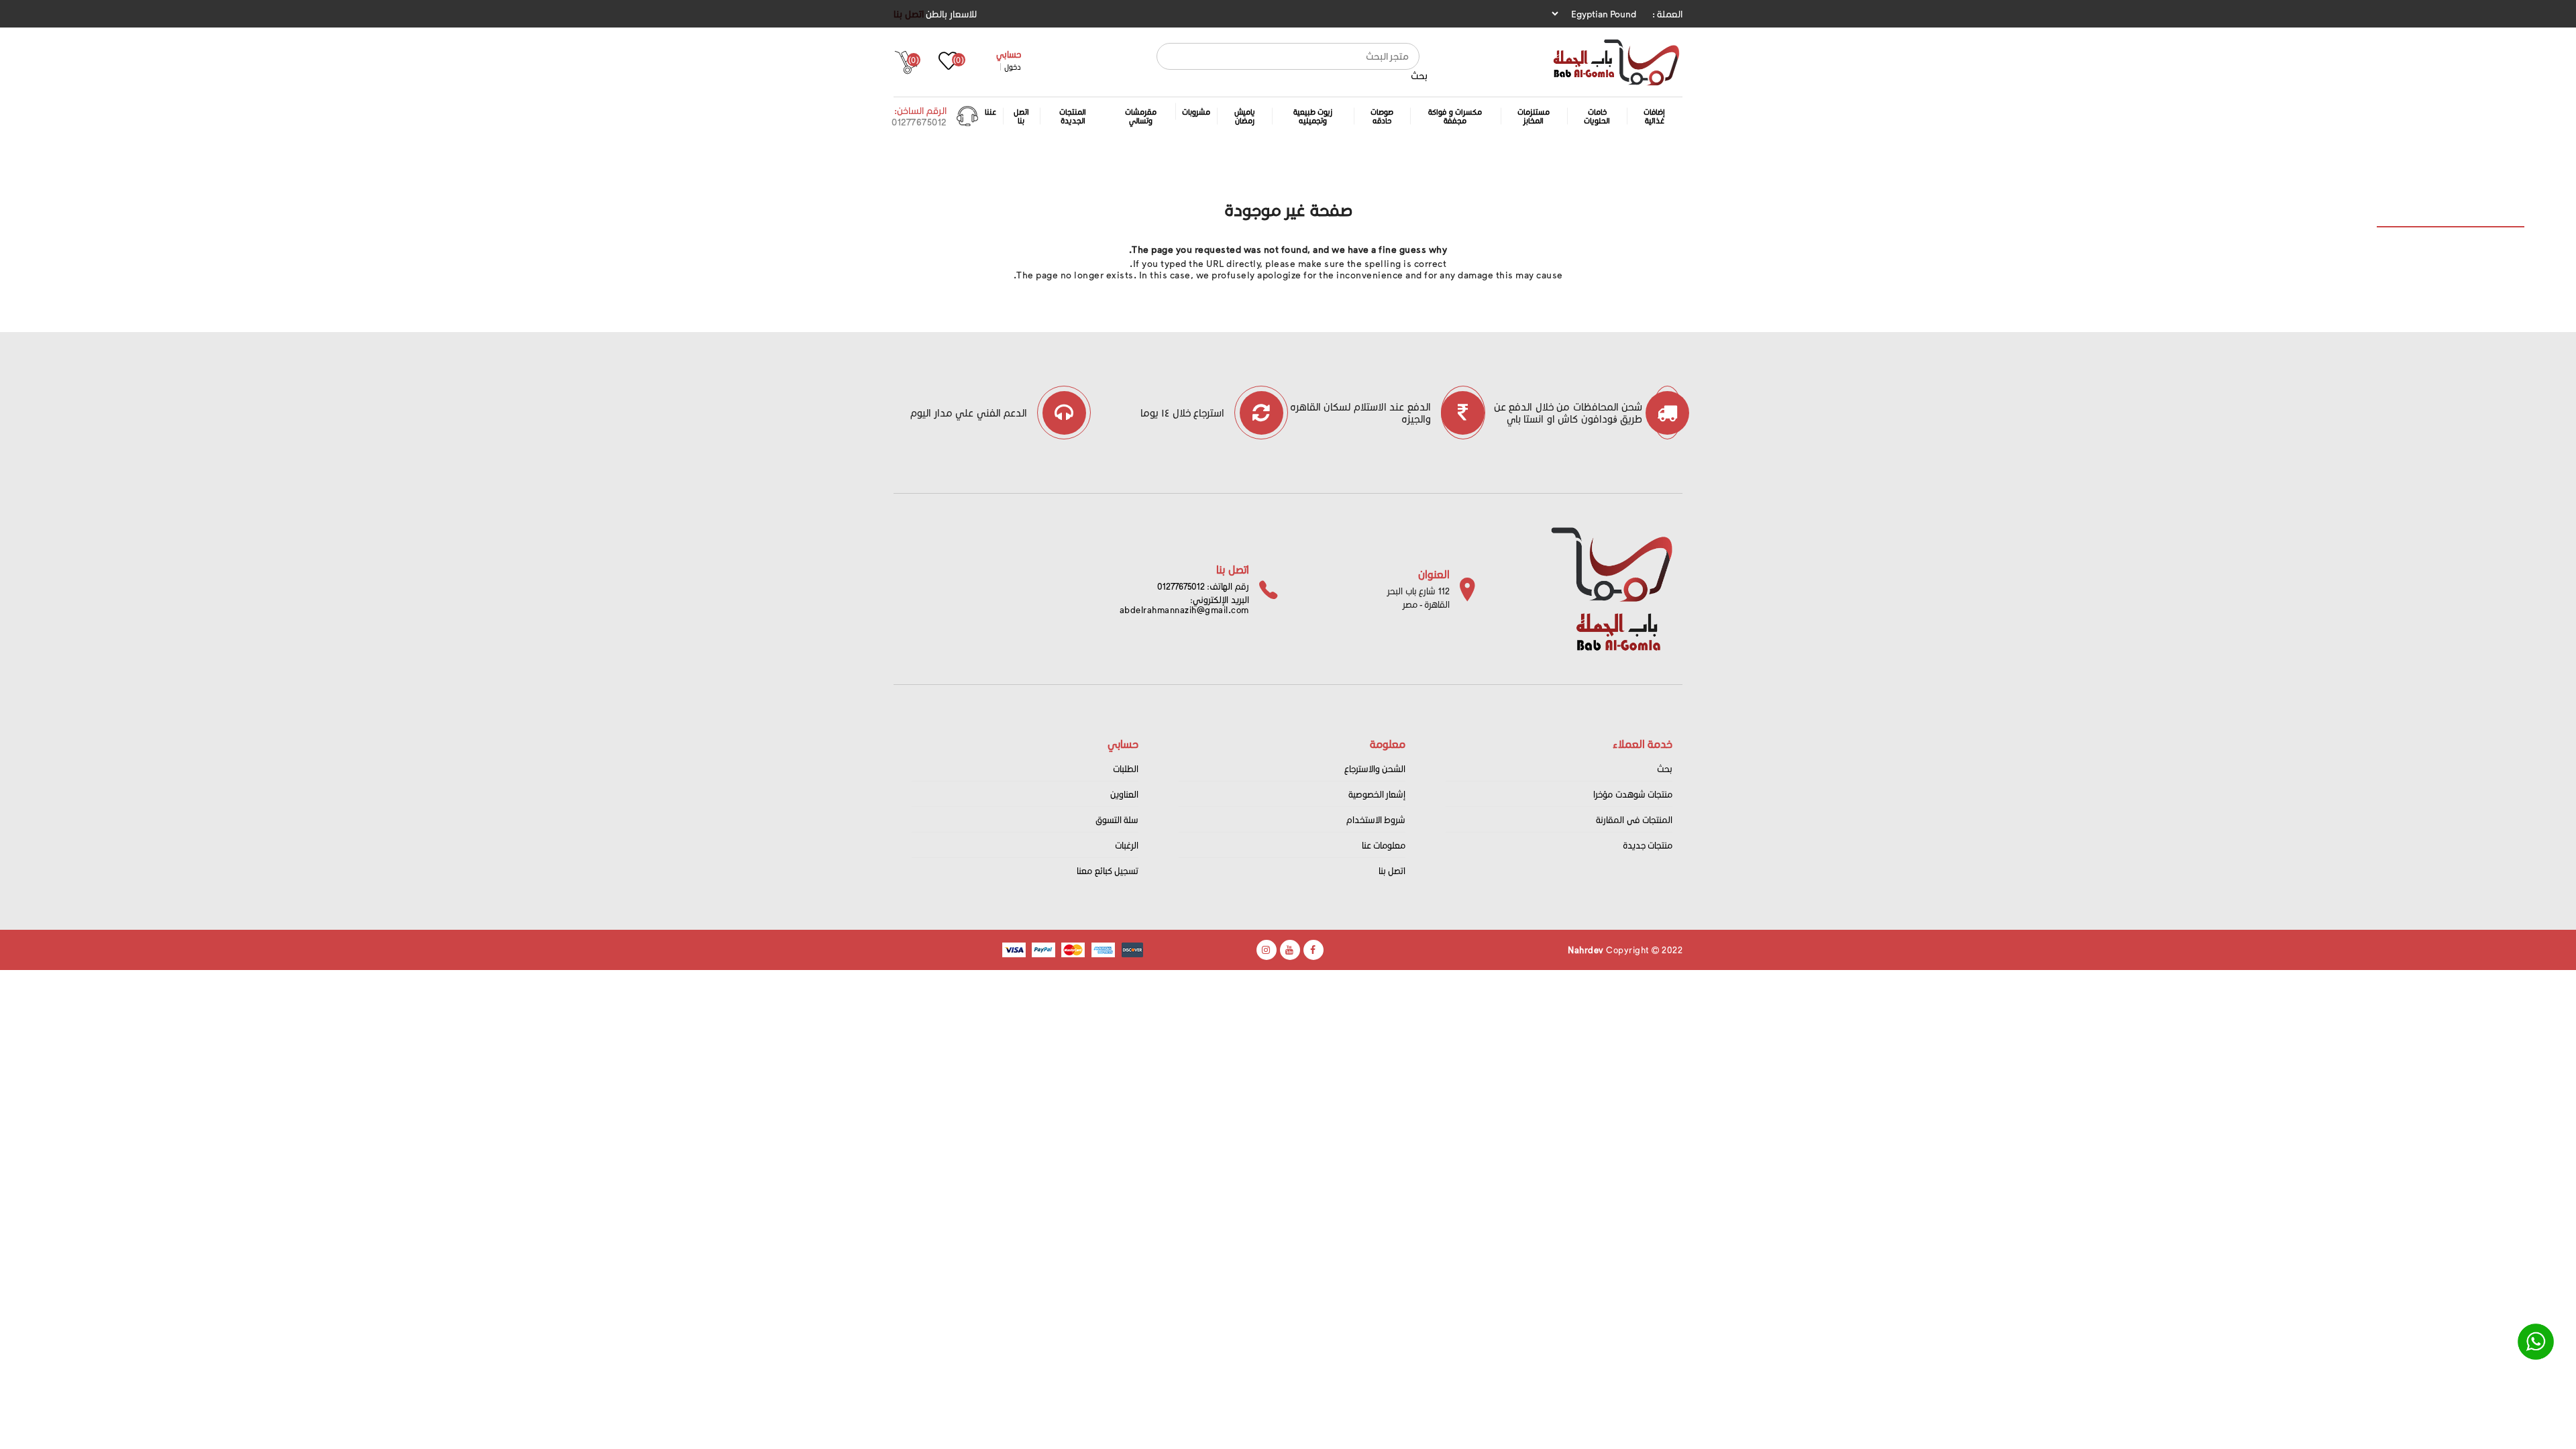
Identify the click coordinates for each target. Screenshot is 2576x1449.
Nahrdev (1586, 950)
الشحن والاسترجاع (1375, 768)
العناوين (1124, 794)
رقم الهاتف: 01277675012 (1203, 586)
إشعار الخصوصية (1377, 794)
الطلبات (1126, 768)
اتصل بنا (909, 14)
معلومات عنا (1384, 845)
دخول (1013, 67)
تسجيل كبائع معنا (1108, 870)
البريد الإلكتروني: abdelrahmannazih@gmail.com (1184, 604)
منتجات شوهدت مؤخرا (1633, 794)
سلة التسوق (1117, 819)
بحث (1419, 75)
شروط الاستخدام (1376, 819)
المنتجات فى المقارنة (1634, 819)
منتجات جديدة (1648, 845)
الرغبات (1127, 845)
